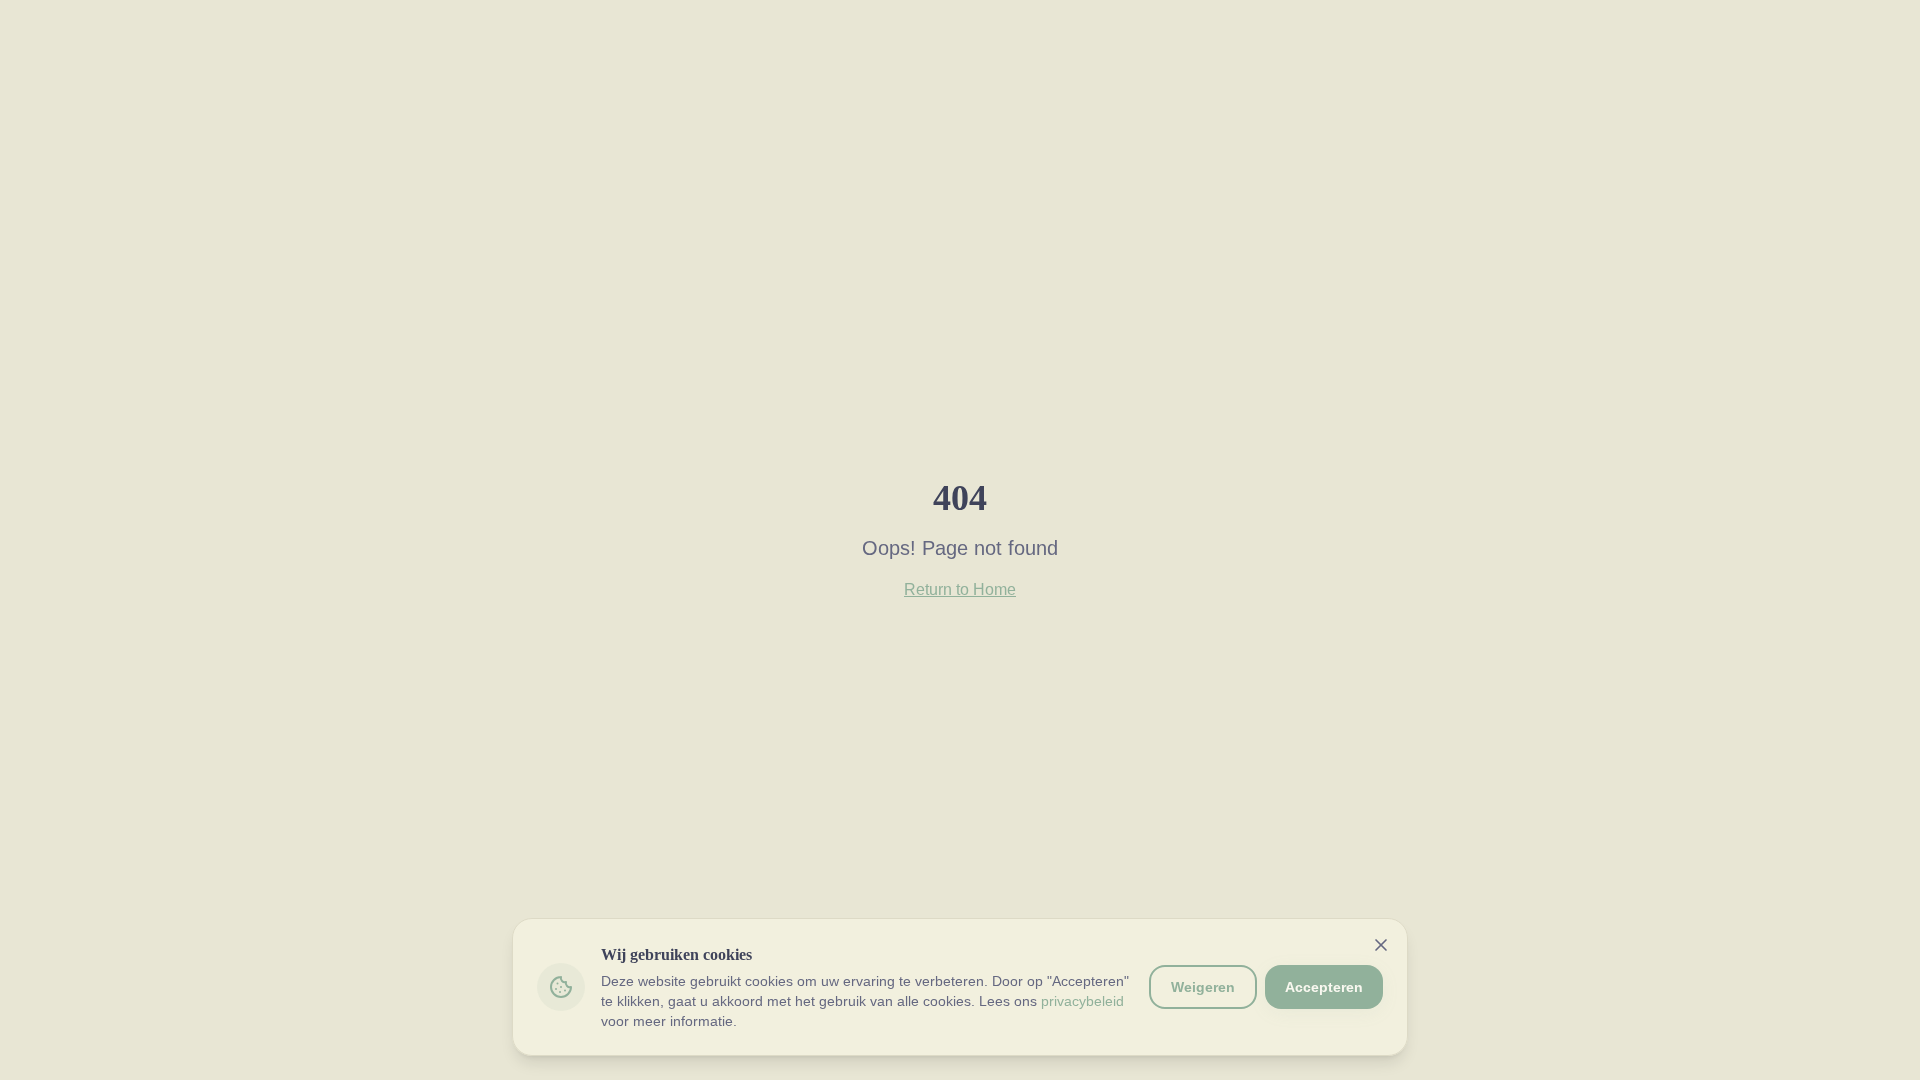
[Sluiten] (1381, 945)
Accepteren (1324, 987)
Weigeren (1203, 987)
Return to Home (960, 589)
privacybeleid (1082, 1001)
